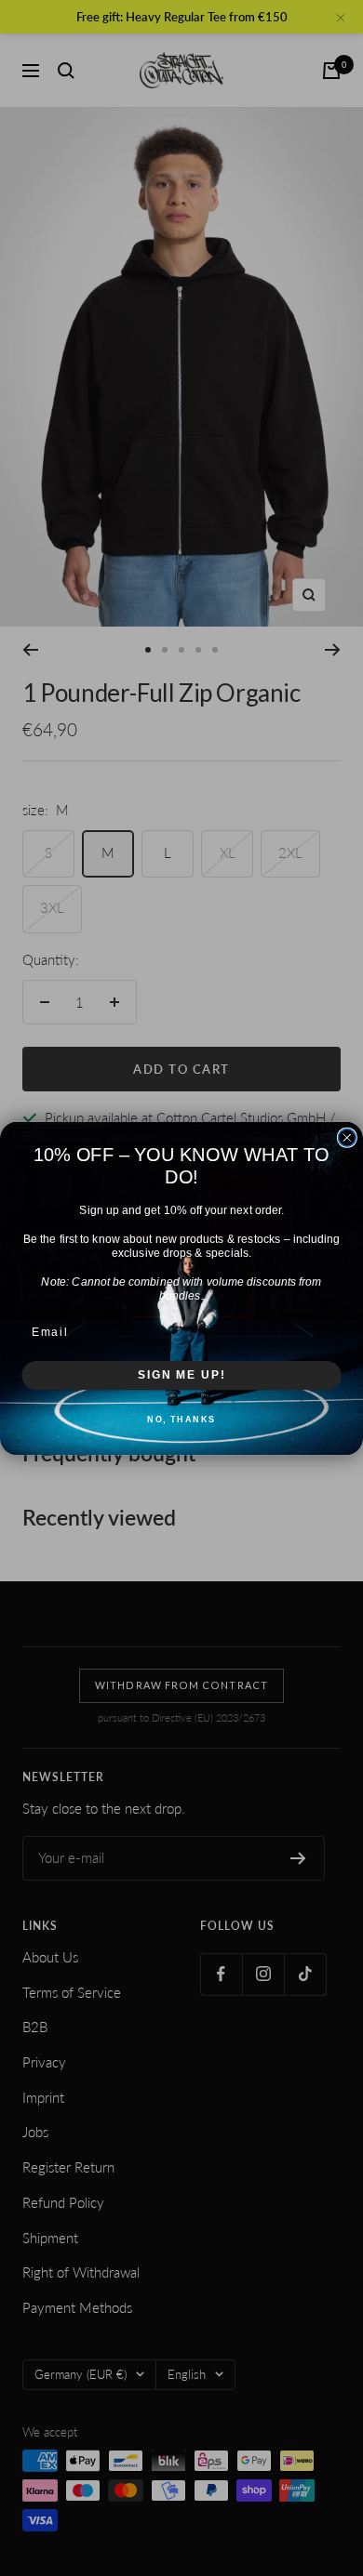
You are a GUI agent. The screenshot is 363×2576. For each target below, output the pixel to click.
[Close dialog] (347, 1137)
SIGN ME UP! (181, 1374)
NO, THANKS (181, 1418)
